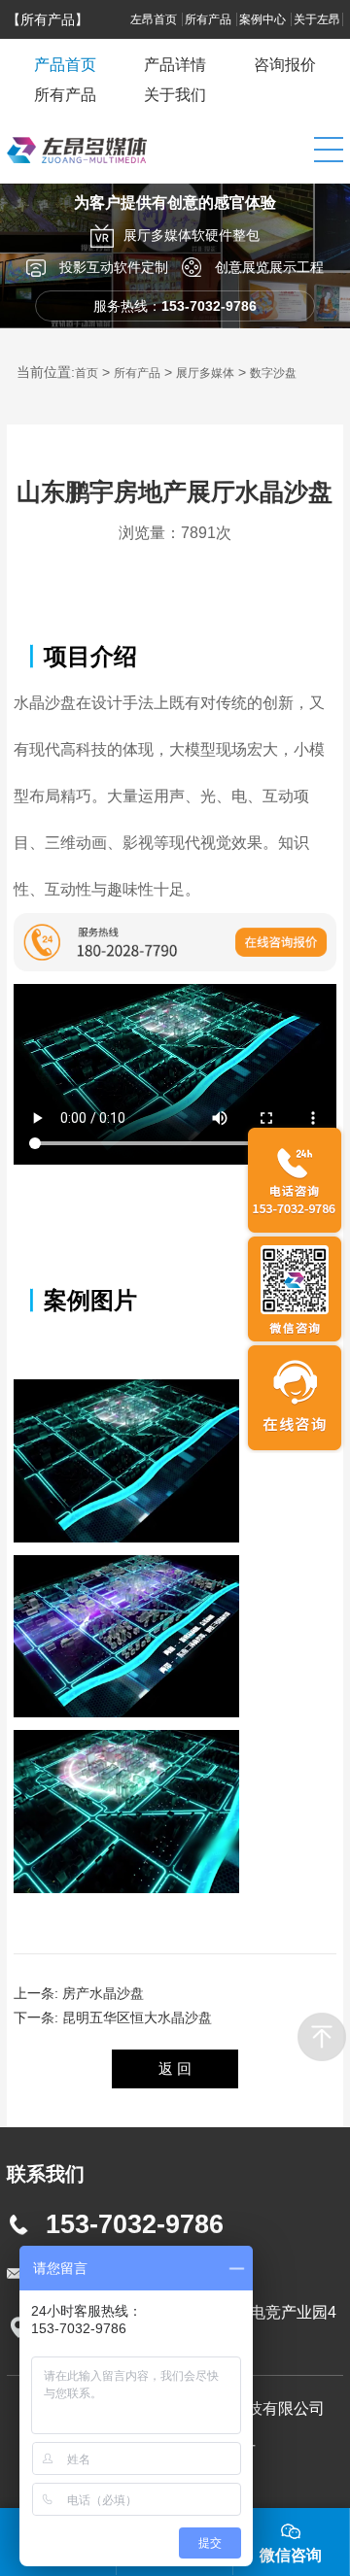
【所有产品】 (48, 19)
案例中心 (264, 19)
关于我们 (175, 95)
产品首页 (65, 65)
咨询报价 (285, 65)
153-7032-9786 (135, 2224)
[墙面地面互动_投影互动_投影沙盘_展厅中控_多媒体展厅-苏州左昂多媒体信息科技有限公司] (77, 179)
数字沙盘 (273, 373)
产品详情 (175, 65)
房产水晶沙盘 (103, 1993)
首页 (87, 373)
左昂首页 (155, 19)
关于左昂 (317, 19)
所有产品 (210, 19)
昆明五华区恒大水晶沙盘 (137, 2017)
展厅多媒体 (205, 373)
